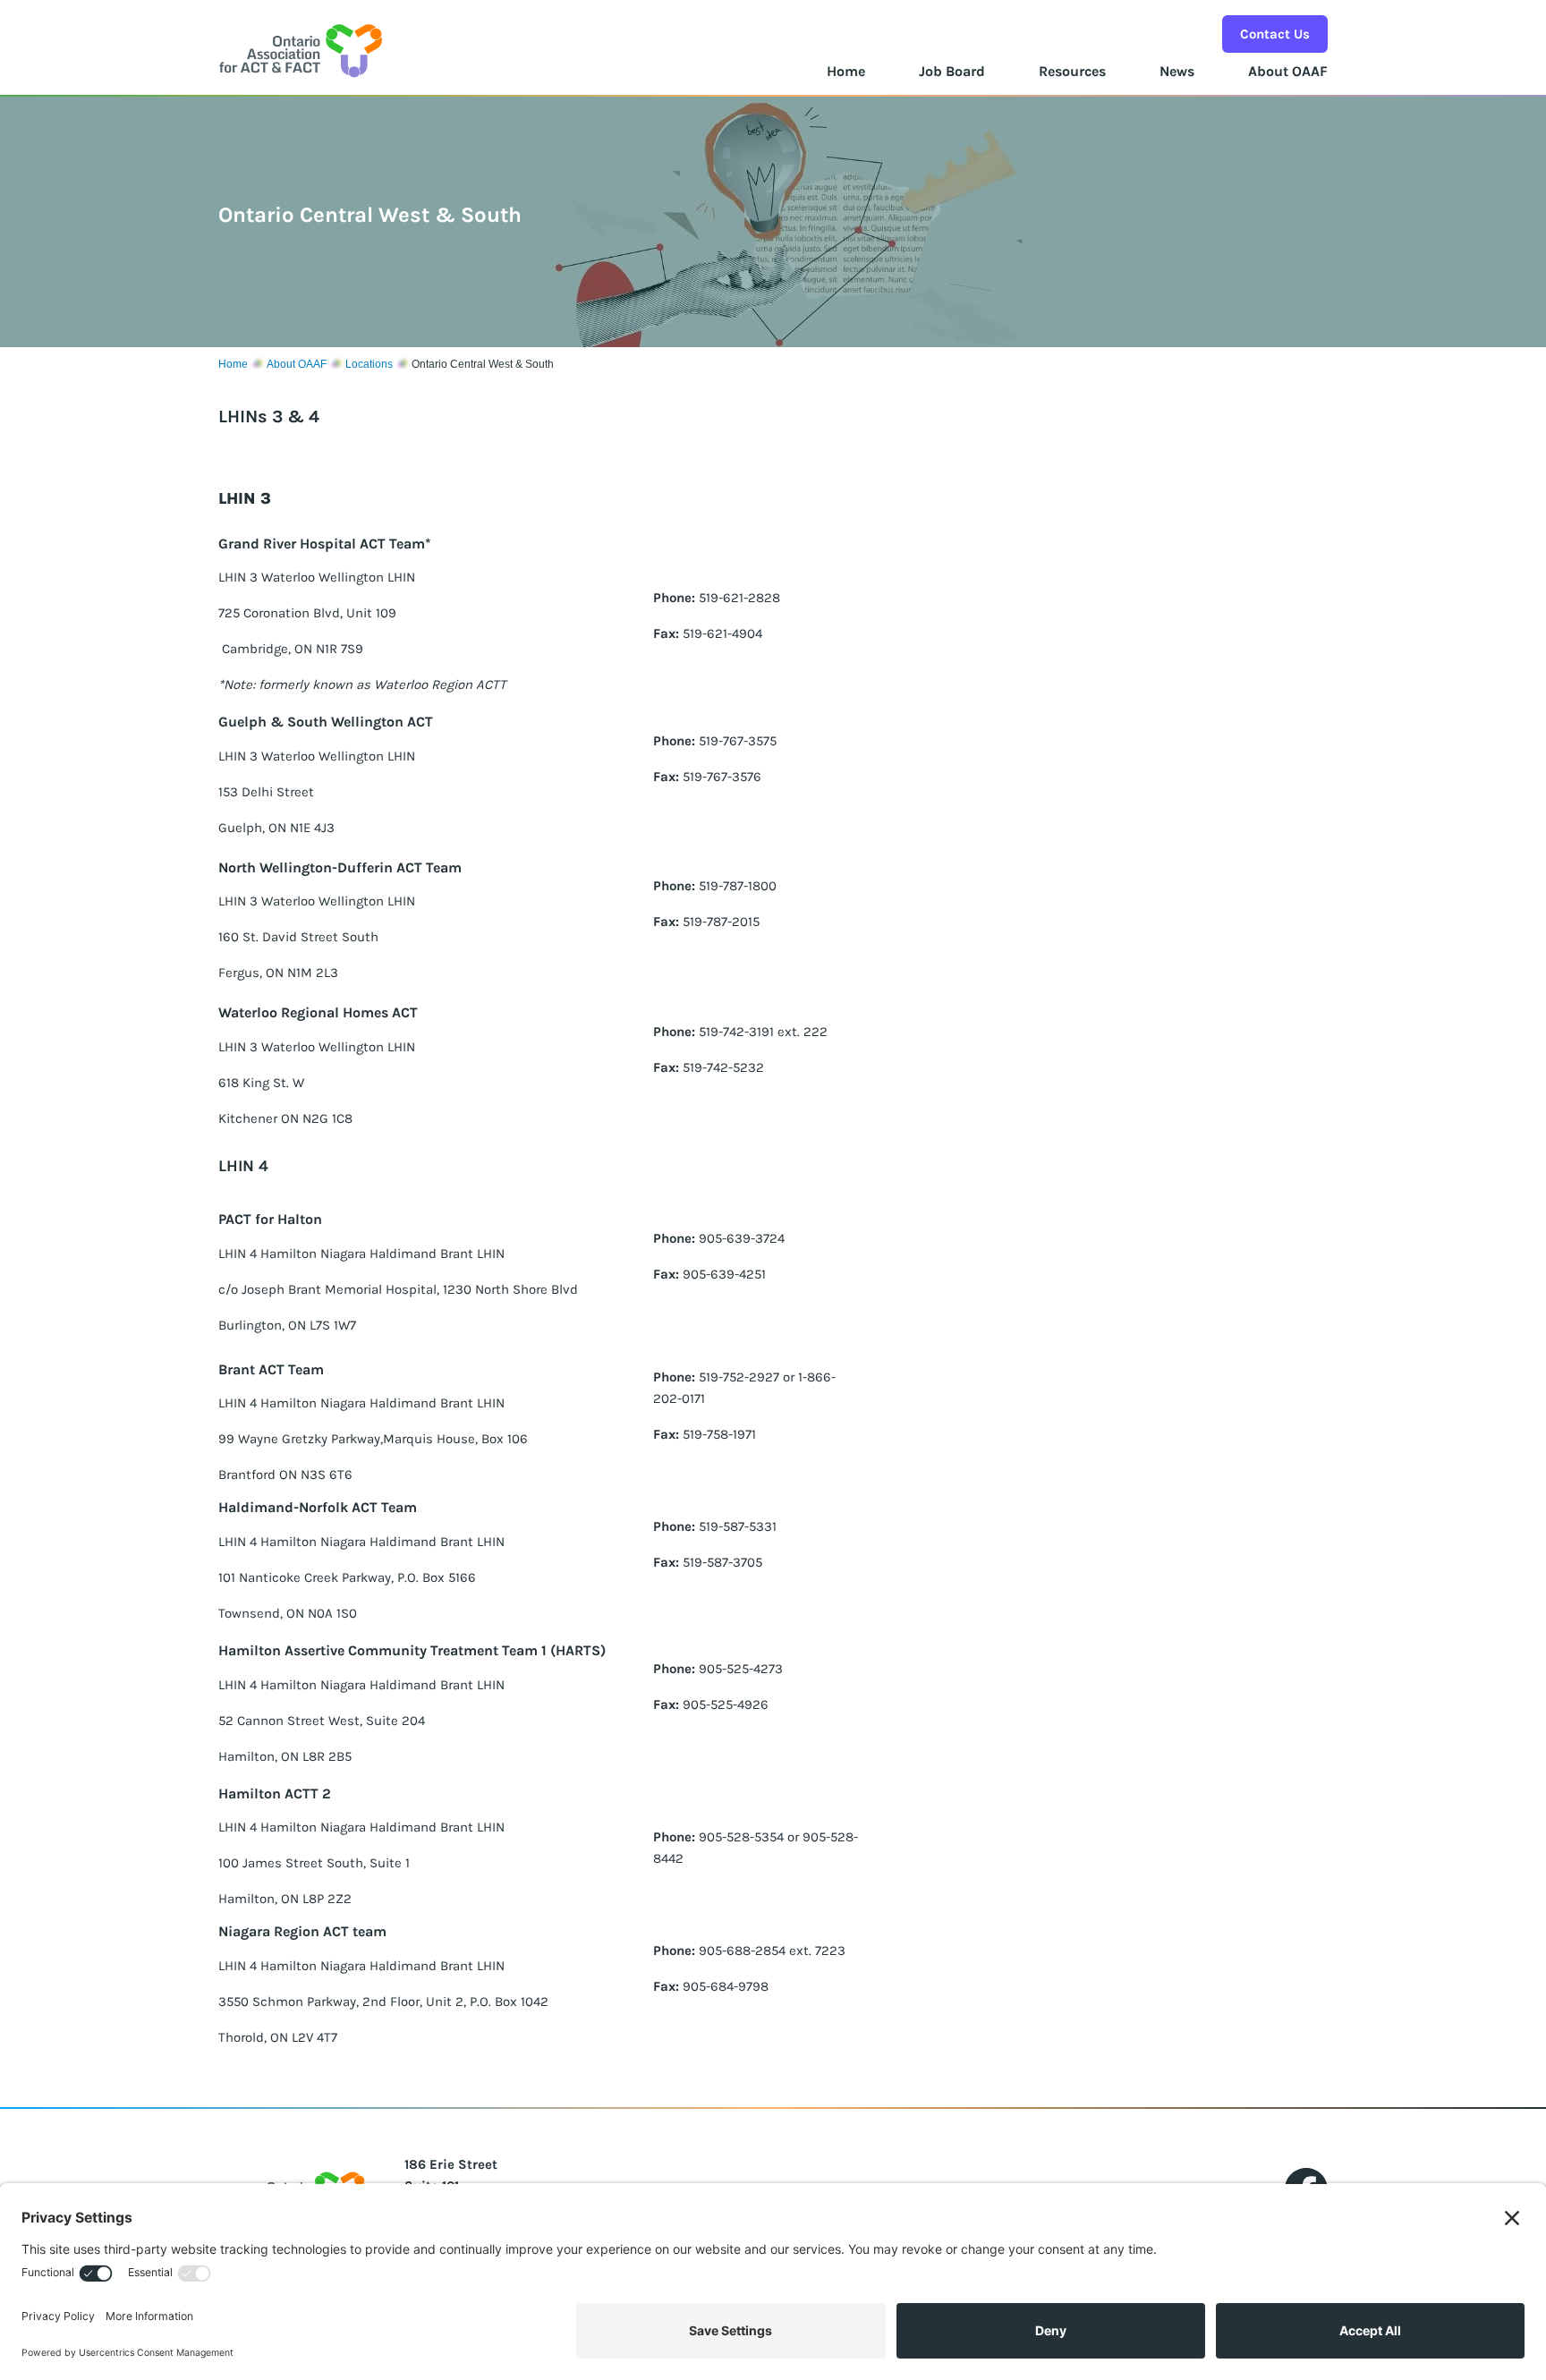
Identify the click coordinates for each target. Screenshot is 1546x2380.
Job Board (952, 71)
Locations (369, 364)
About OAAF (1288, 71)
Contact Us (1275, 34)
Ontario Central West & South (483, 364)
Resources (1072, 71)
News (1177, 71)
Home (846, 71)
